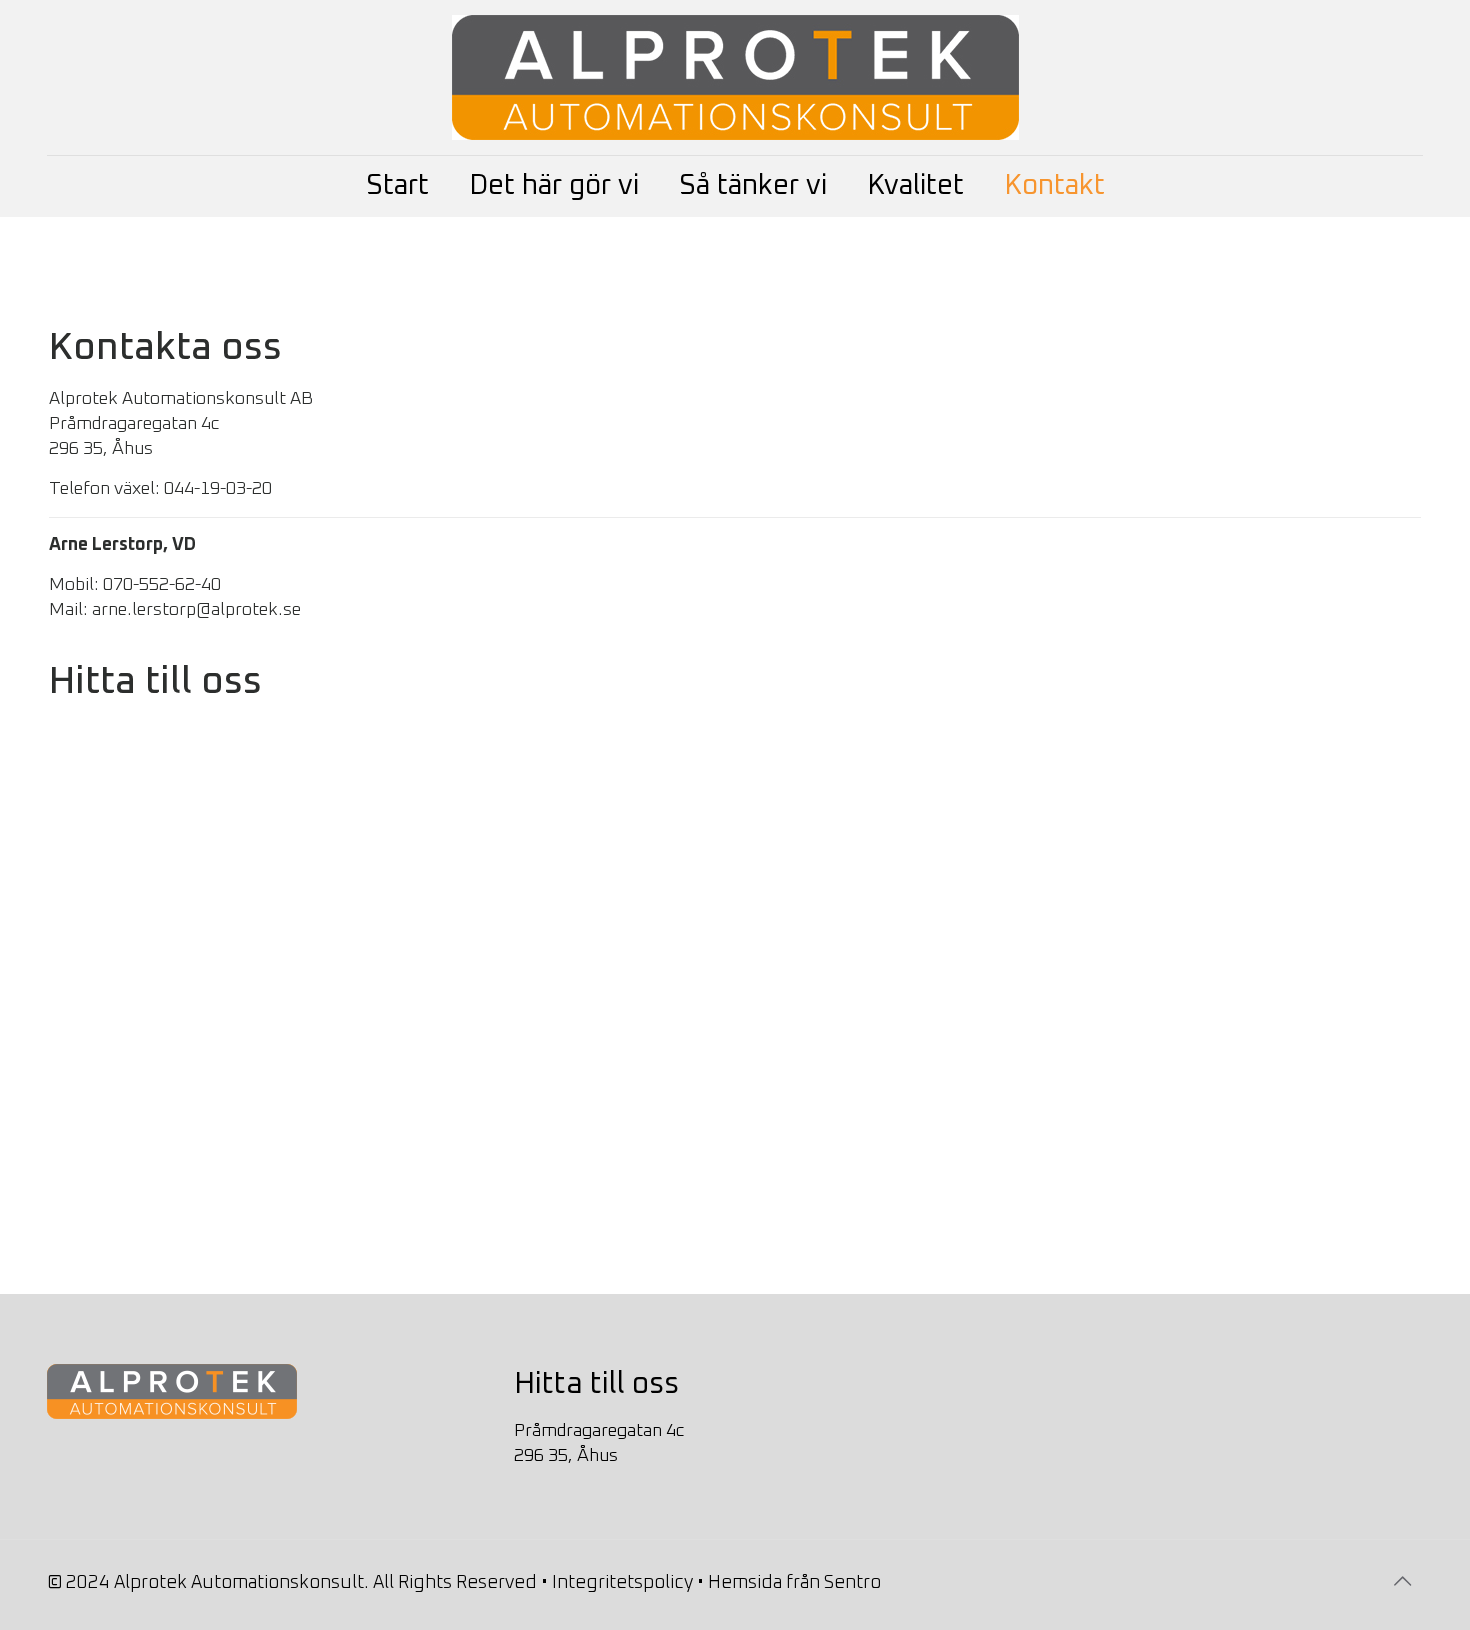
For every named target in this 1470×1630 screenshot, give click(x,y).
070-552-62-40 (162, 585)
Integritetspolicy (622, 1583)
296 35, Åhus (566, 1456)
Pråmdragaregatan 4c (599, 1431)
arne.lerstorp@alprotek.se (196, 610)
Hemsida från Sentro (794, 1583)
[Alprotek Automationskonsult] (735, 77)
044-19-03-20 (218, 489)
